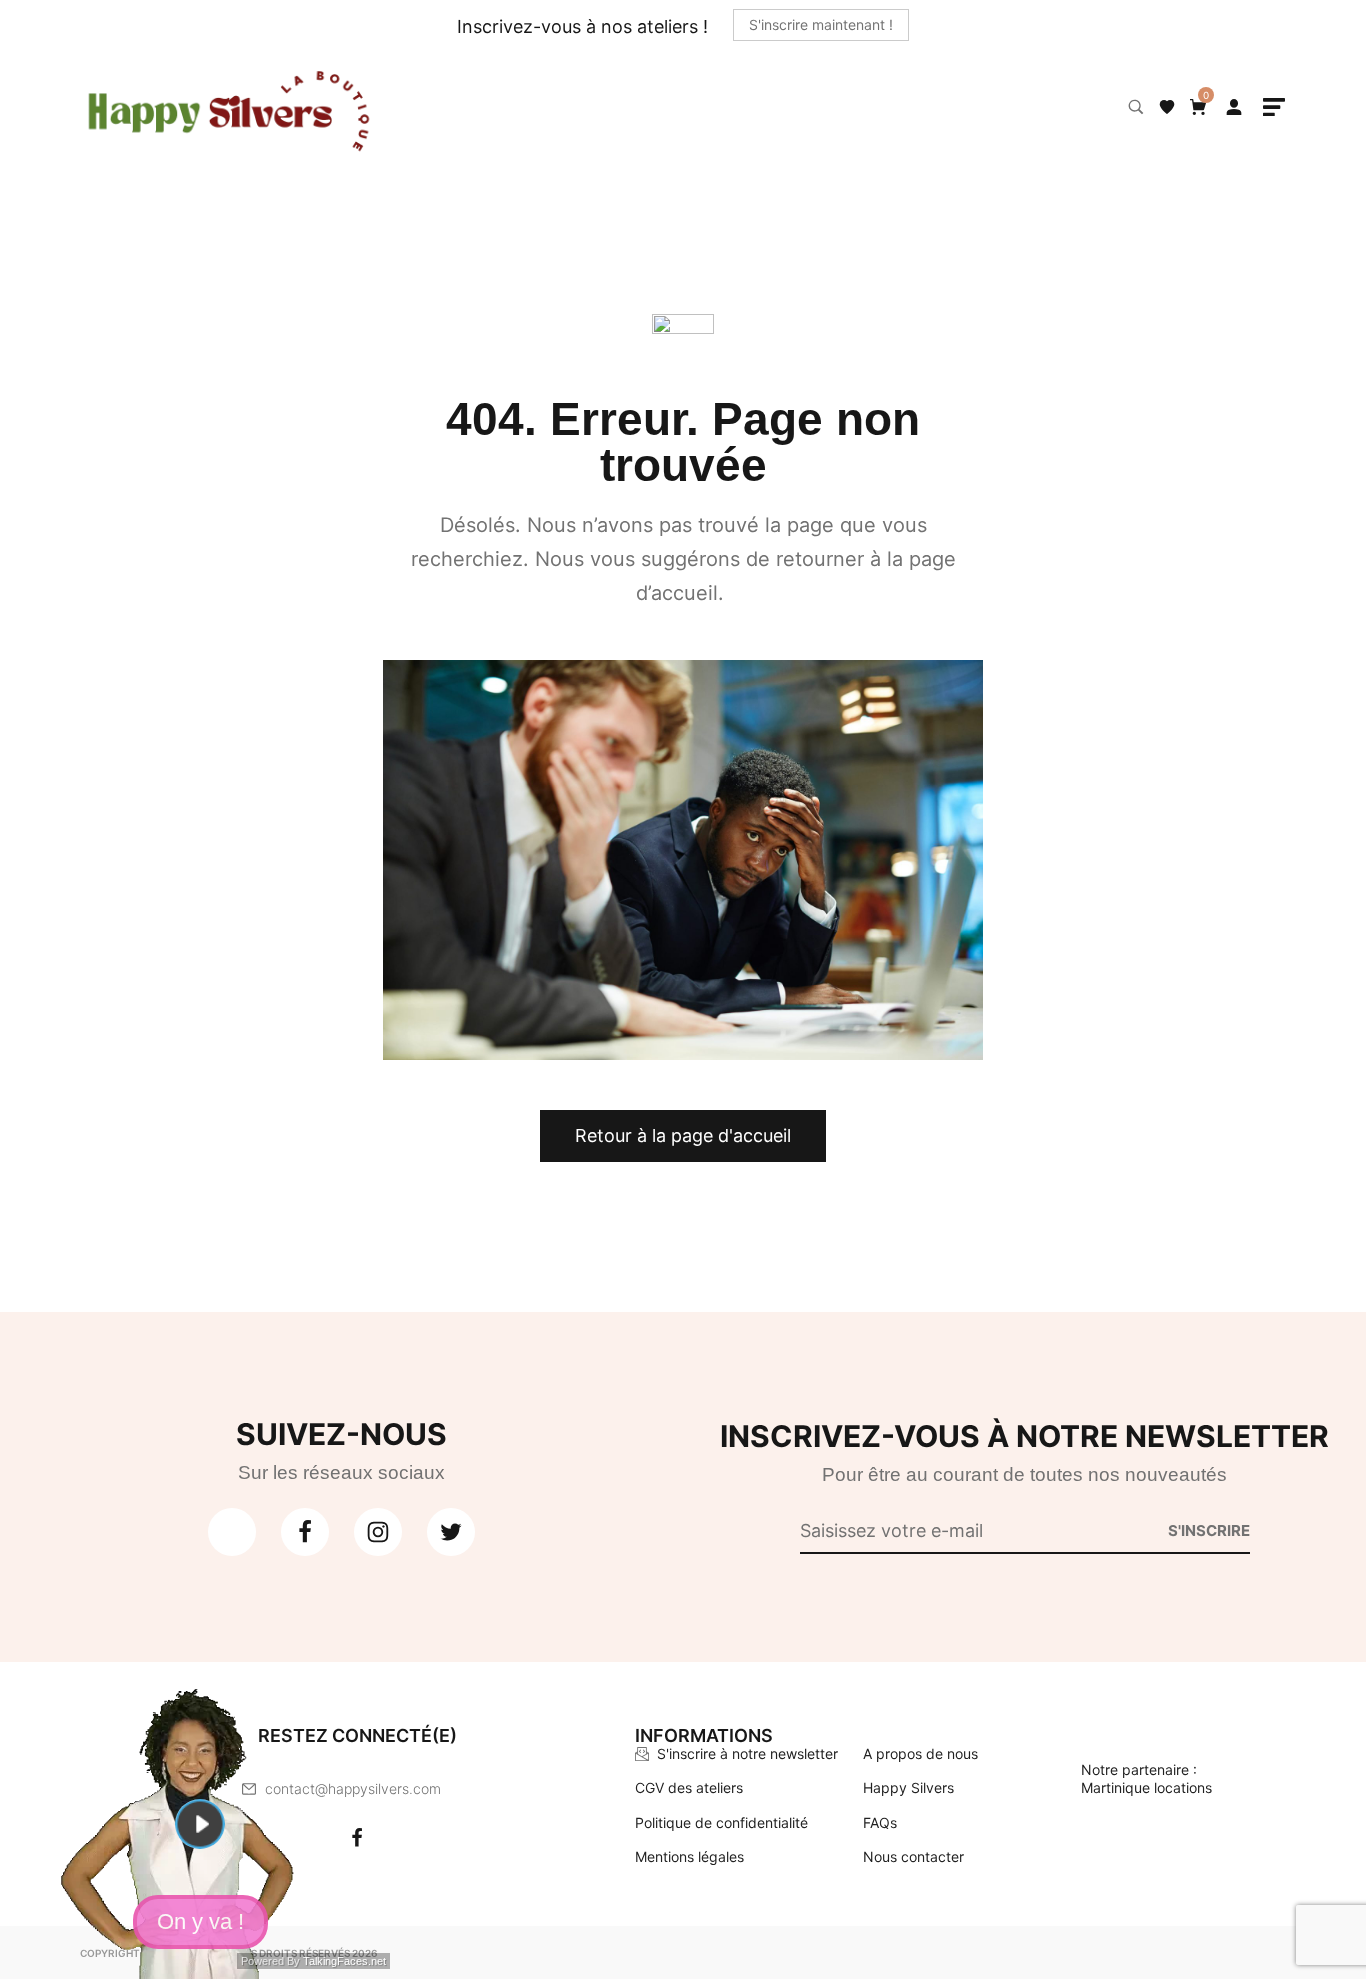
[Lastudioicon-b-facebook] (305, 1532)
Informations (704, 1735)
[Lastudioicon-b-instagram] (378, 1532)
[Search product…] (1136, 107)
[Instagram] (407, 1838)
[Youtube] (232, 1532)
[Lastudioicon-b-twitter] (451, 1532)
